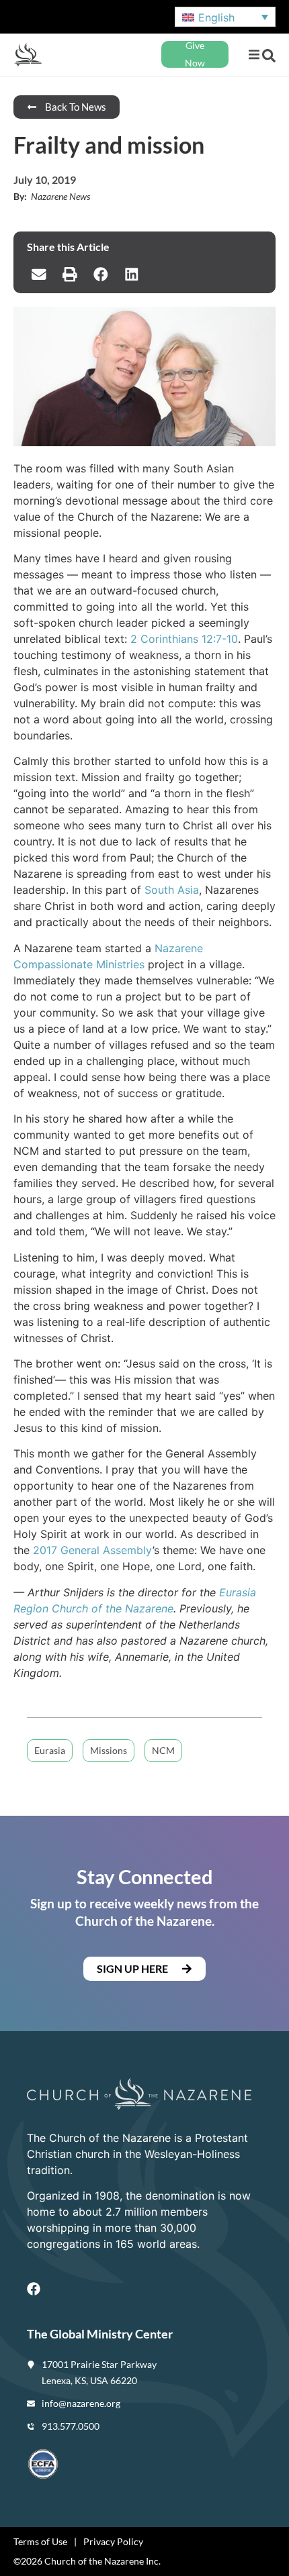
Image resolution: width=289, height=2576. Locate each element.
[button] (254, 55)
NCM (163, 1750)
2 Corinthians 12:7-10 (184, 639)
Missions (109, 1750)
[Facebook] (34, 2289)
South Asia (172, 890)
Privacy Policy (113, 2541)
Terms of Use (40, 2541)
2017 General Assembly (93, 1550)
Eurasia (50, 1750)
